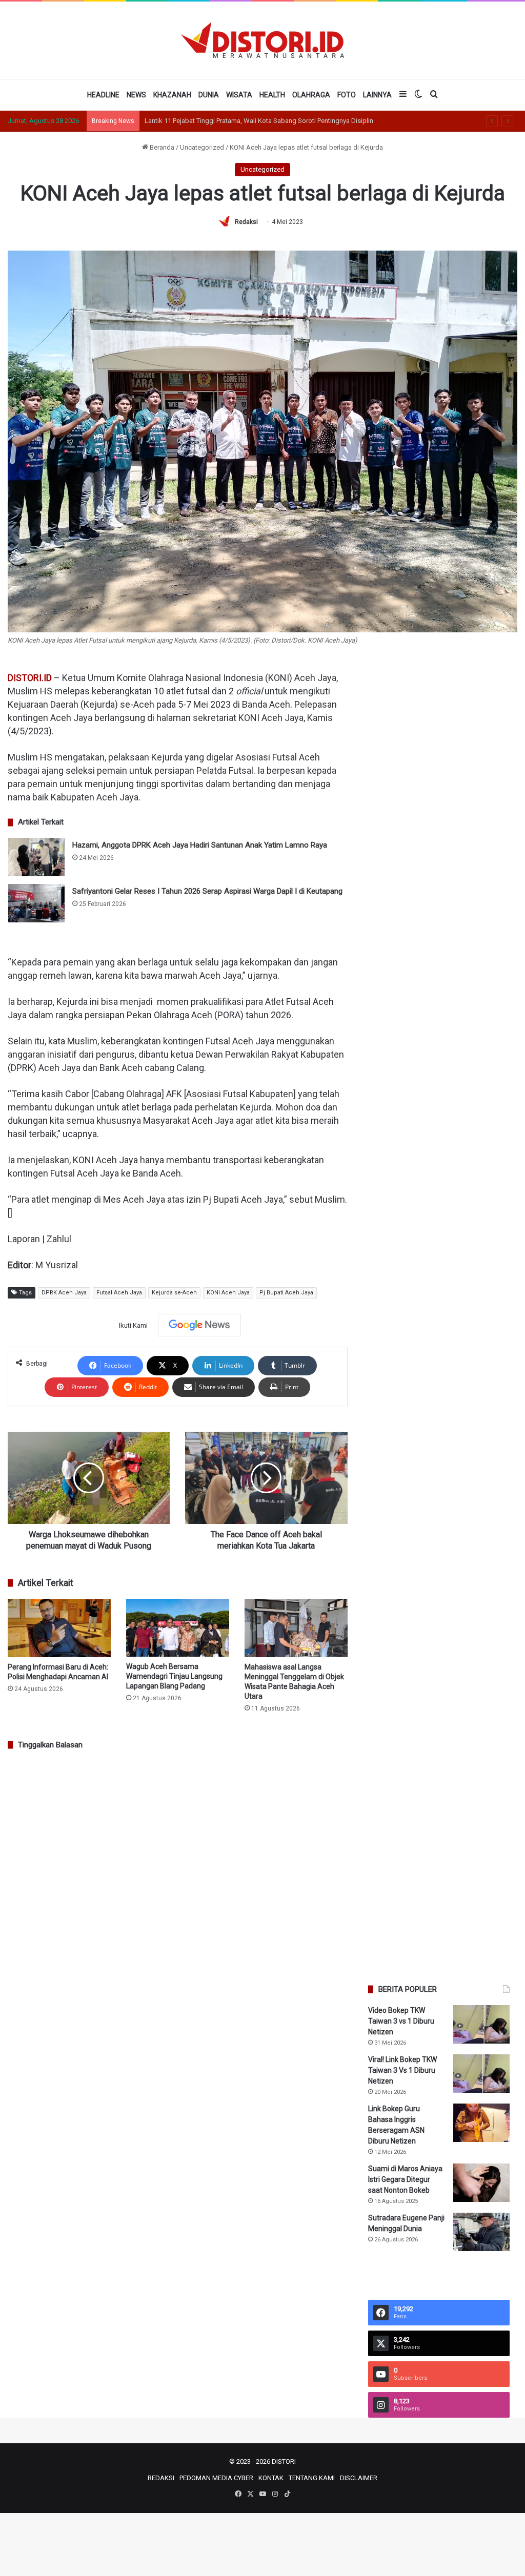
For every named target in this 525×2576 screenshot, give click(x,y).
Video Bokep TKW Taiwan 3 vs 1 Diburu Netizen (401, 2021)
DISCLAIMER (359, 2478)
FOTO (347, 95)
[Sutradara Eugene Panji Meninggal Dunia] (481, 2232)
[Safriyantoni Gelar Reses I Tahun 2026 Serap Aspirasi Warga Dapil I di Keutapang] (36, 903)
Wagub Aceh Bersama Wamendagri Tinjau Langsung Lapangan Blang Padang (174, 1676)
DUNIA (209, 95)
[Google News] (199, 1325)
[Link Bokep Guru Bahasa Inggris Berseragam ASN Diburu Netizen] (481, 2123)
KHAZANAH (172, 95)
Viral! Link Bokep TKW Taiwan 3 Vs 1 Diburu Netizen (402, 2070)
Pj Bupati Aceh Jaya (286, 1293)
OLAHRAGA (311, 95)
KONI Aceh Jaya (228, 1293)
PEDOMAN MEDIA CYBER (216, 2478)
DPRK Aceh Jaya (64, 1293)
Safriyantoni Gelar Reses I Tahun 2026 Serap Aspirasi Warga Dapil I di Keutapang (207, 891)
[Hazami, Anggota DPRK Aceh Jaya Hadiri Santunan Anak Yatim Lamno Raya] (36, 857)
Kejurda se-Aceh (174, 1293)
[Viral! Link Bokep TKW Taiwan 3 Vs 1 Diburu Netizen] (481, 2074)
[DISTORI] (262, 40)
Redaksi (246, 222)
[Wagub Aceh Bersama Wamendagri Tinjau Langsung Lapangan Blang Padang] (178, 1628)
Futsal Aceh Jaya (119, 1293)
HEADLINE (103, 95)
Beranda (161, 147)
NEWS (136, 95)
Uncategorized (202, 147)
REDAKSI (161, 2478)
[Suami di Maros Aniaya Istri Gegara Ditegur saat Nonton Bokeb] (481, 2183)
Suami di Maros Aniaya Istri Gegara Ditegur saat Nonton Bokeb (405, 2179)
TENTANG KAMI (312, 2478)
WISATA (239, 95)
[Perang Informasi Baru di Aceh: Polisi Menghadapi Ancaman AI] (59, 1628)
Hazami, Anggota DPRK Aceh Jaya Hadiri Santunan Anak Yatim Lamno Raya (200, 845)
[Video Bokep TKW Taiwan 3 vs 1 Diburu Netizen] (481, 2024)
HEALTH (272, 95)
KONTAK (271, 2478)
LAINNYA (377, 95)
